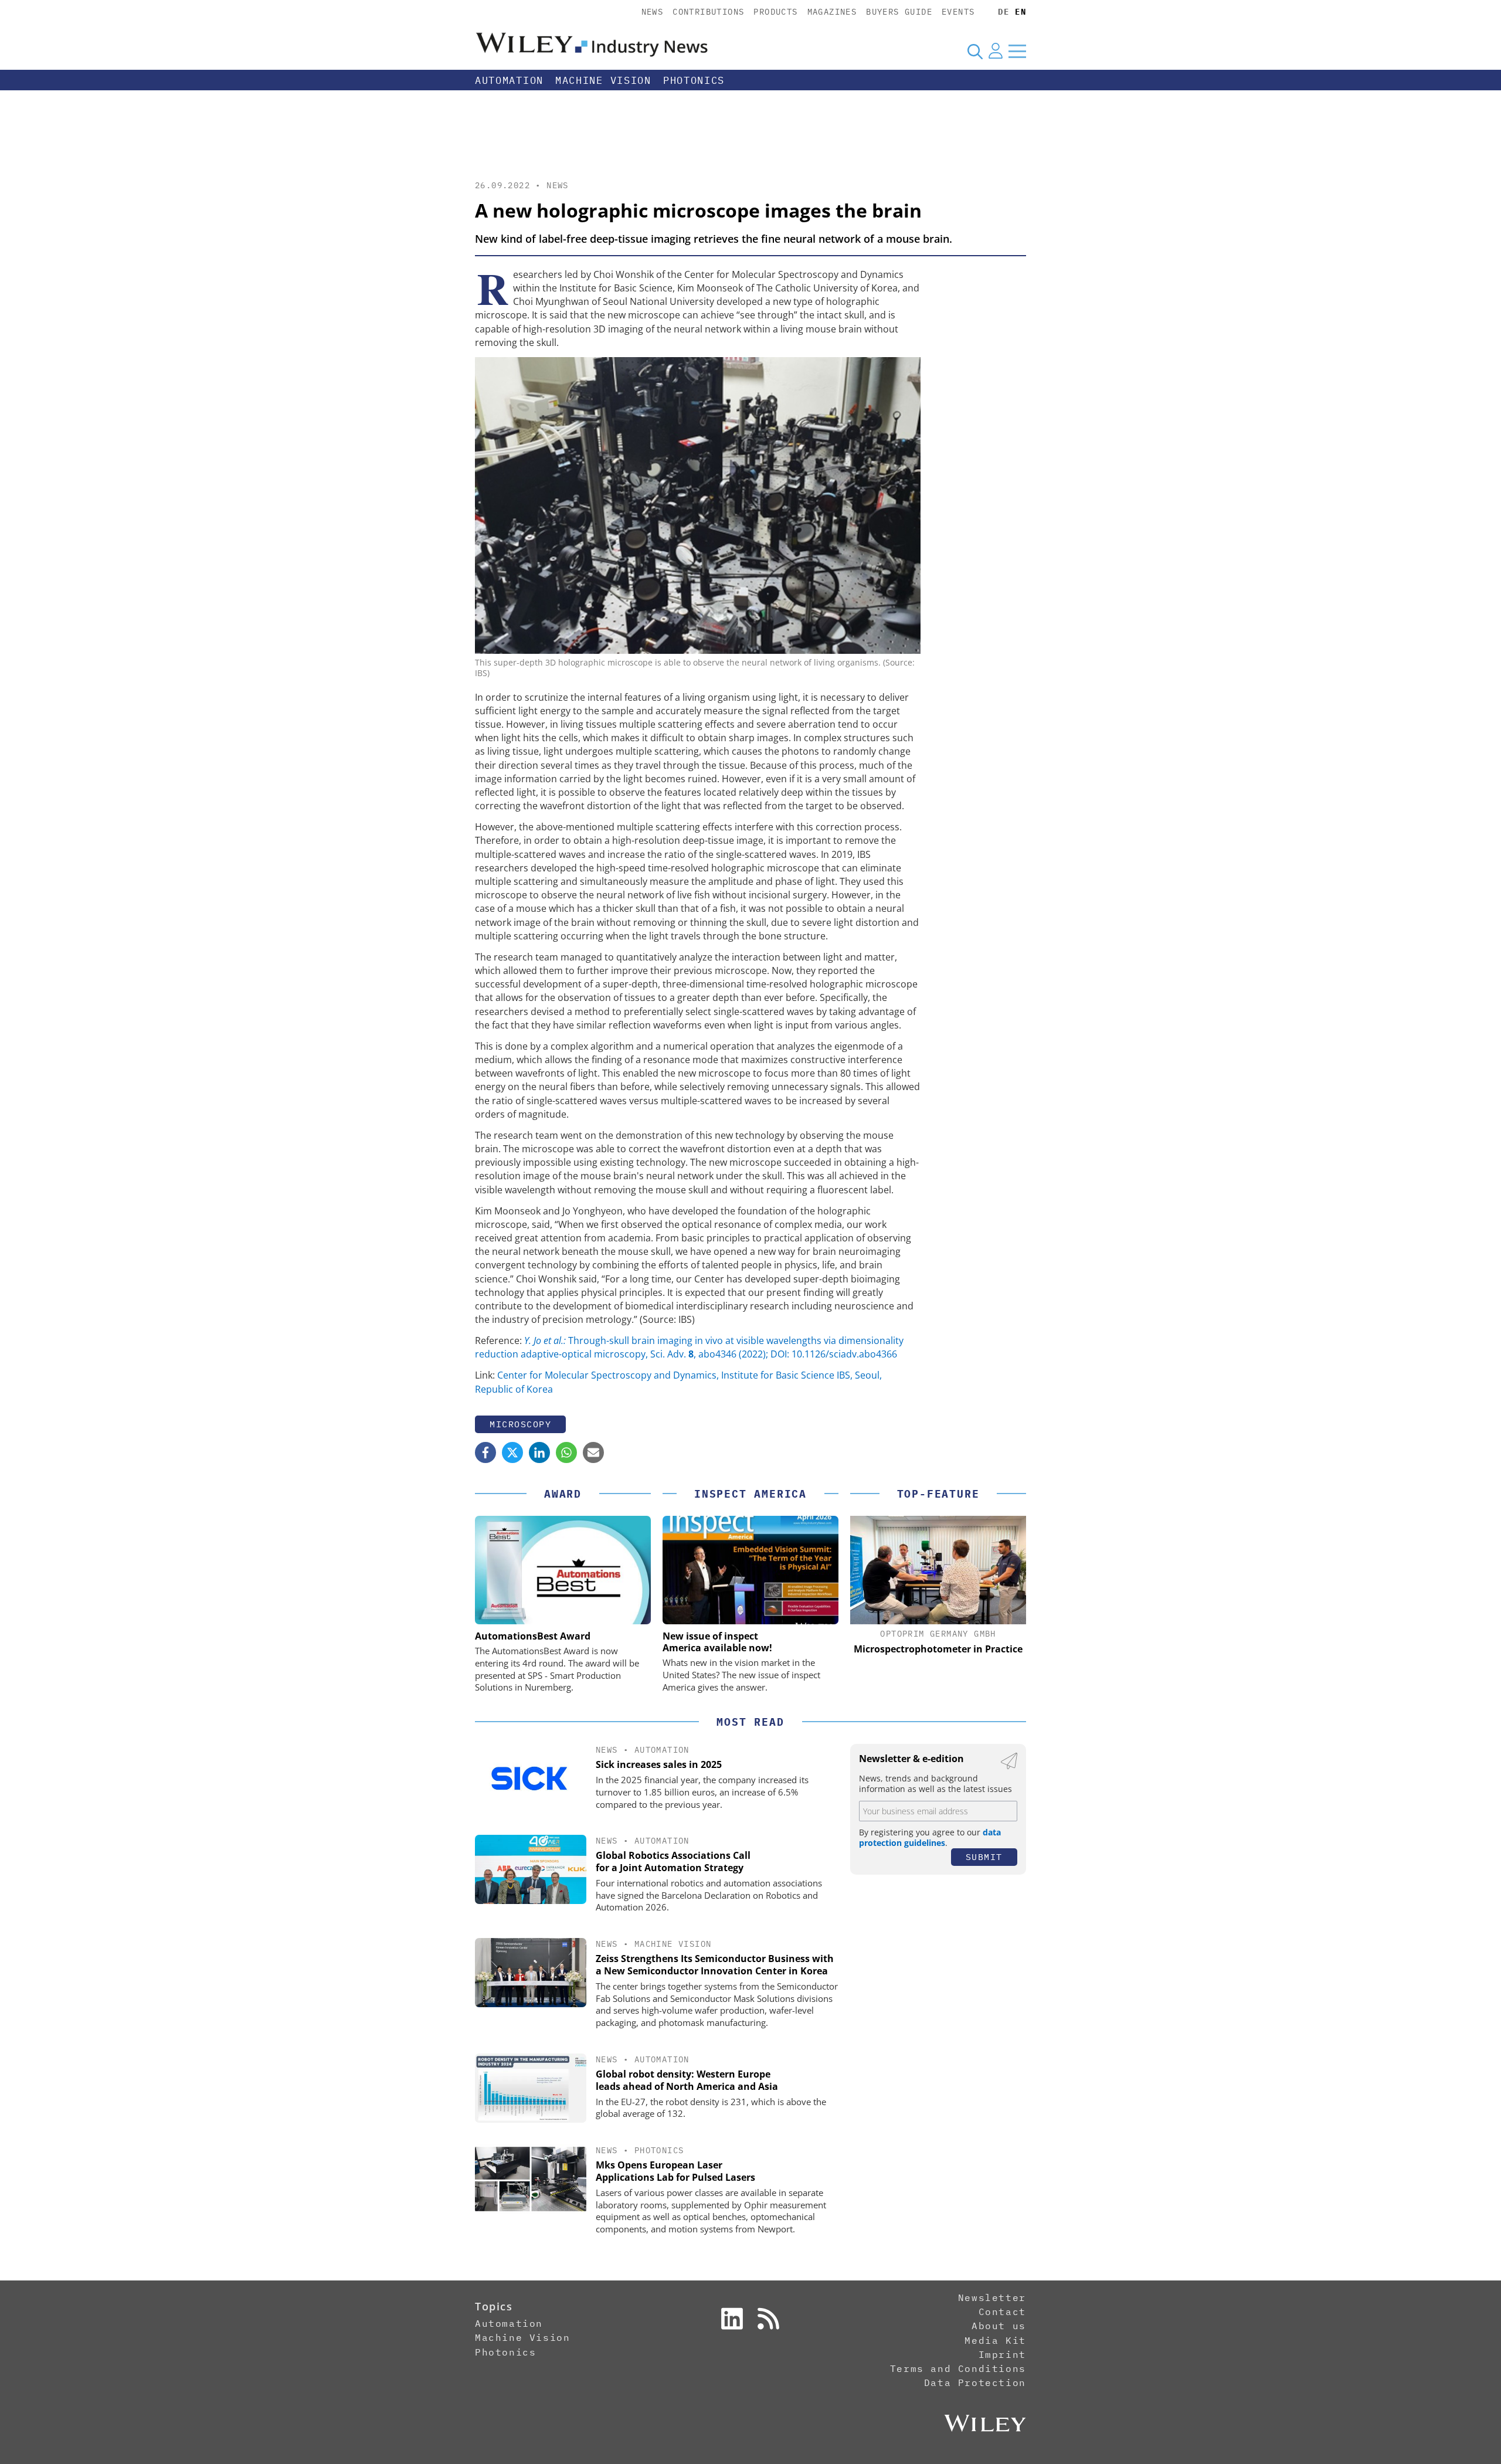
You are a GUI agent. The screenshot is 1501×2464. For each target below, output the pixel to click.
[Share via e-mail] (593, 1452)
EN (1021, 12)
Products (775, 12)
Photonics (694, 80)
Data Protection (975, 2382)
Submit (984, 1857)
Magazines (832, 12)
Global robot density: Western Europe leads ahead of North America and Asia (687, 2080)
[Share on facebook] (485, 1452)
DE (1004, 12)
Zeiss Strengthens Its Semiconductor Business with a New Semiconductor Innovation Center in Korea (715, 1965)
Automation (509, 80)
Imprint (1002, 2354)
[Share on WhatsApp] (566, 1452)
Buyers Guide (899, 12)
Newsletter (992, 2297)
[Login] (996, 51)
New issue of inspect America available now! (717, 1642)
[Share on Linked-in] (539, 1452)
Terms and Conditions (958, 2368)
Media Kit (995, 2340)
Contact (1002, 2312)
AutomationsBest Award (533, 1636)
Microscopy (520, 1424)
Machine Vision (603, 80)
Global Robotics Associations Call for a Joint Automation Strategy (673, 1861)
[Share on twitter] (512, 1452)
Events (958, 12)
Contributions (708, 12)
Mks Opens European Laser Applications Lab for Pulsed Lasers (675, 2171)
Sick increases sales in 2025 (659, 1764)
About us (999, 2326)
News (653, 12)
